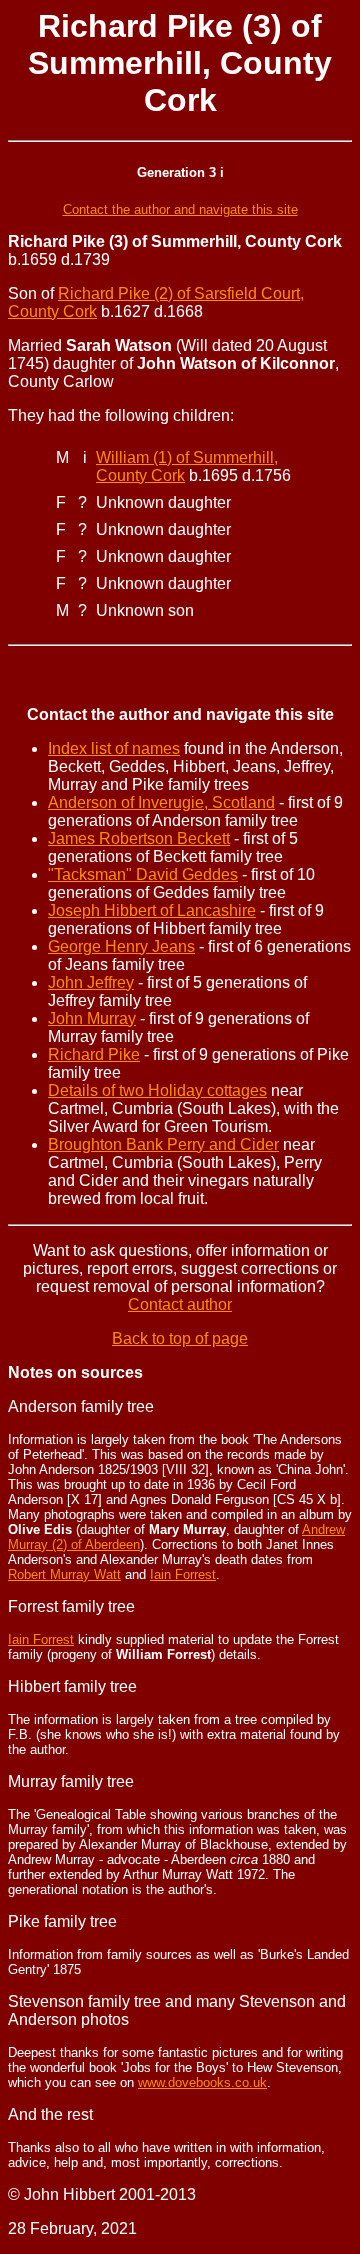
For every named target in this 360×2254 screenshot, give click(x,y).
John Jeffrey (91, 982)
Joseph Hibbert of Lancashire (152, 910)
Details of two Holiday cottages (157, 1090)
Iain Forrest (183, 1574)
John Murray (92, 1018)
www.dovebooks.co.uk (202, 2082)
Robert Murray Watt (64, 1574)
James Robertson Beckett (139, 838)
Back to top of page (180, 1338)
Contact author (180, 1304)
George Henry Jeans (121, 946)
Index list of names (114, 748)
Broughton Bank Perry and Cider (163, 1144)
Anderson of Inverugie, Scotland (161, 802)
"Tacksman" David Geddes (143, 874)
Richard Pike (94, 1054)
